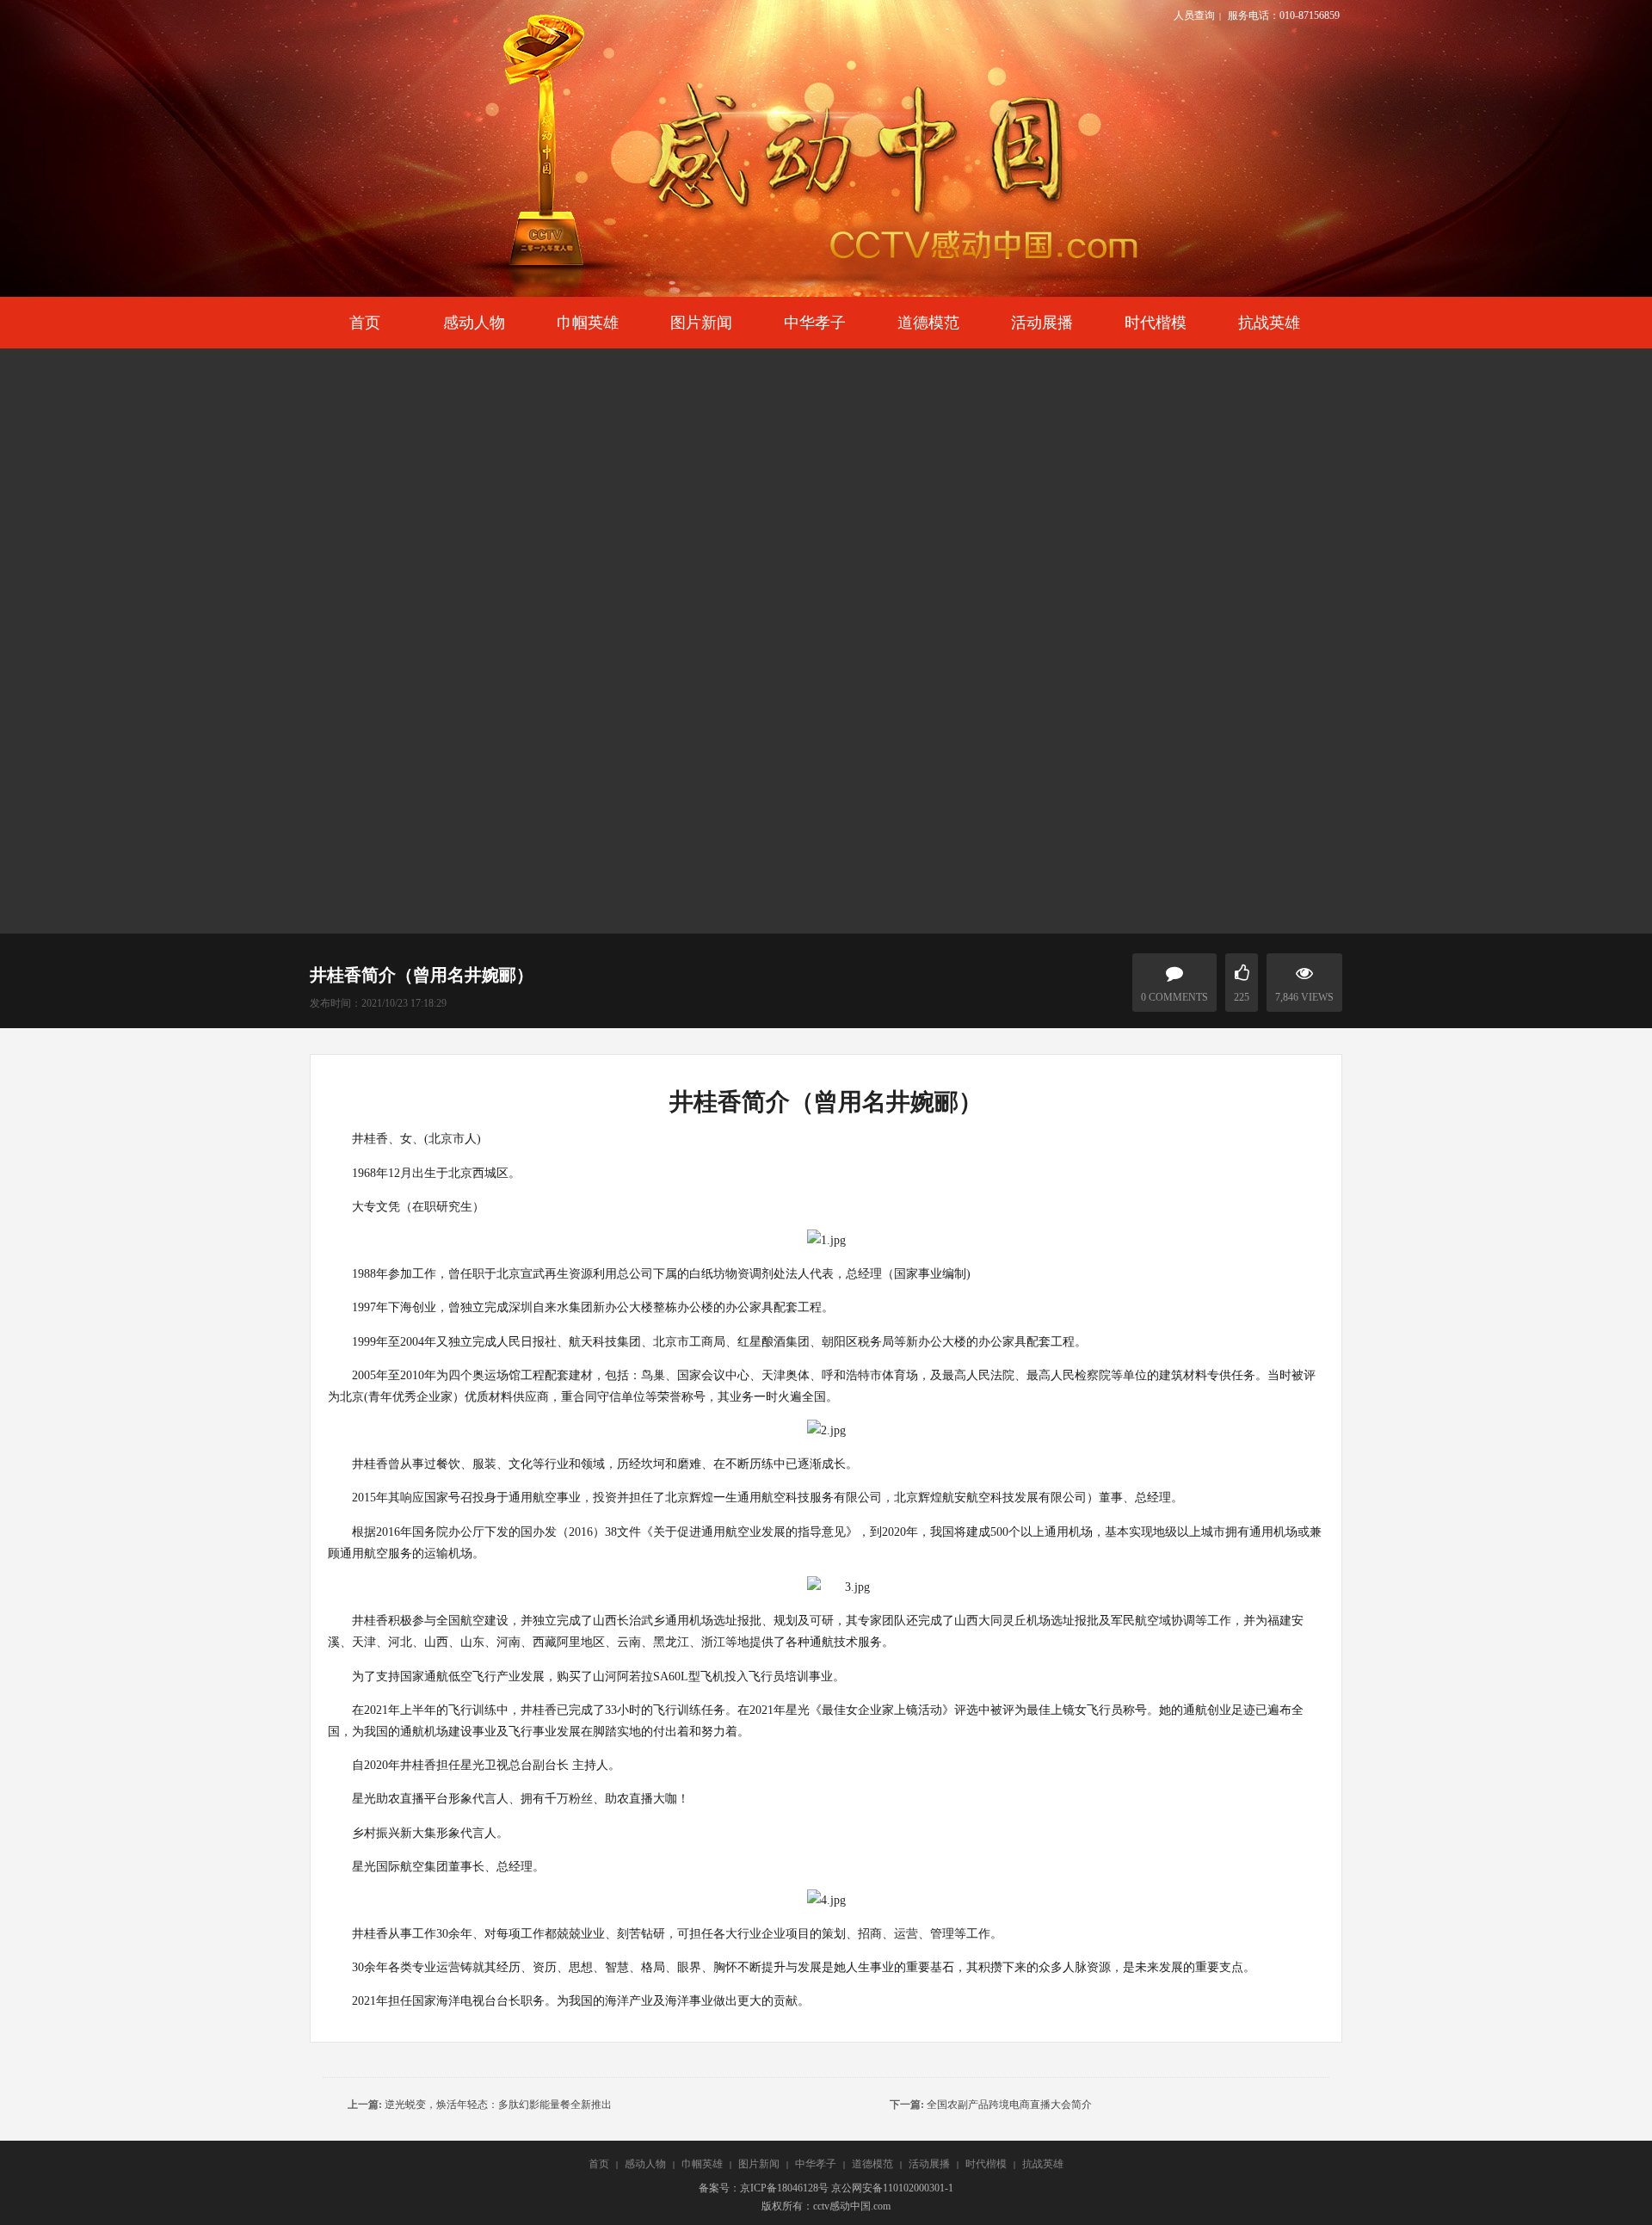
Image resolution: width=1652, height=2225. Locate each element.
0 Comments (1174, 997)
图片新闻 (759, 2164)
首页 (599, 2164)
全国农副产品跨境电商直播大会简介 (1009, 2105)
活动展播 (929, 2164)
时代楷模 (986, 2164)
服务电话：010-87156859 (1284, 15)
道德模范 (872, 2164)
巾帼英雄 (702, 2164)
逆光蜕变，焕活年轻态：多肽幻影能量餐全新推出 (498, 2105)
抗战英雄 (1043, 2164)
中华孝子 (816, 2164)
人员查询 (1194, 15)
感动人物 (645, 2164)
